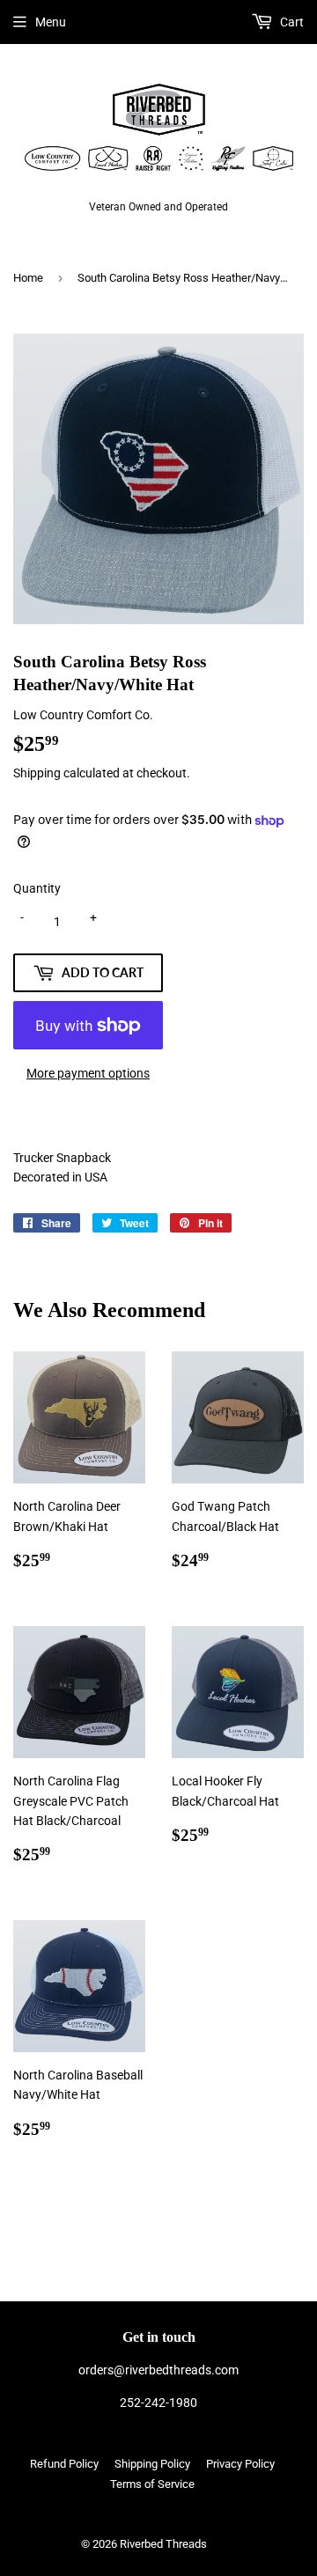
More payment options (88, 1073)
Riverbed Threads (163, 2544)
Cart (291, 22)
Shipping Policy (152, 2464)
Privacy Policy (240, 2464)
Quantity (37, 888)
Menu (51, 22)
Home (28, 278)
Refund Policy (64, 2464)
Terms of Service (152, 2484)
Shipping (37, 773)
